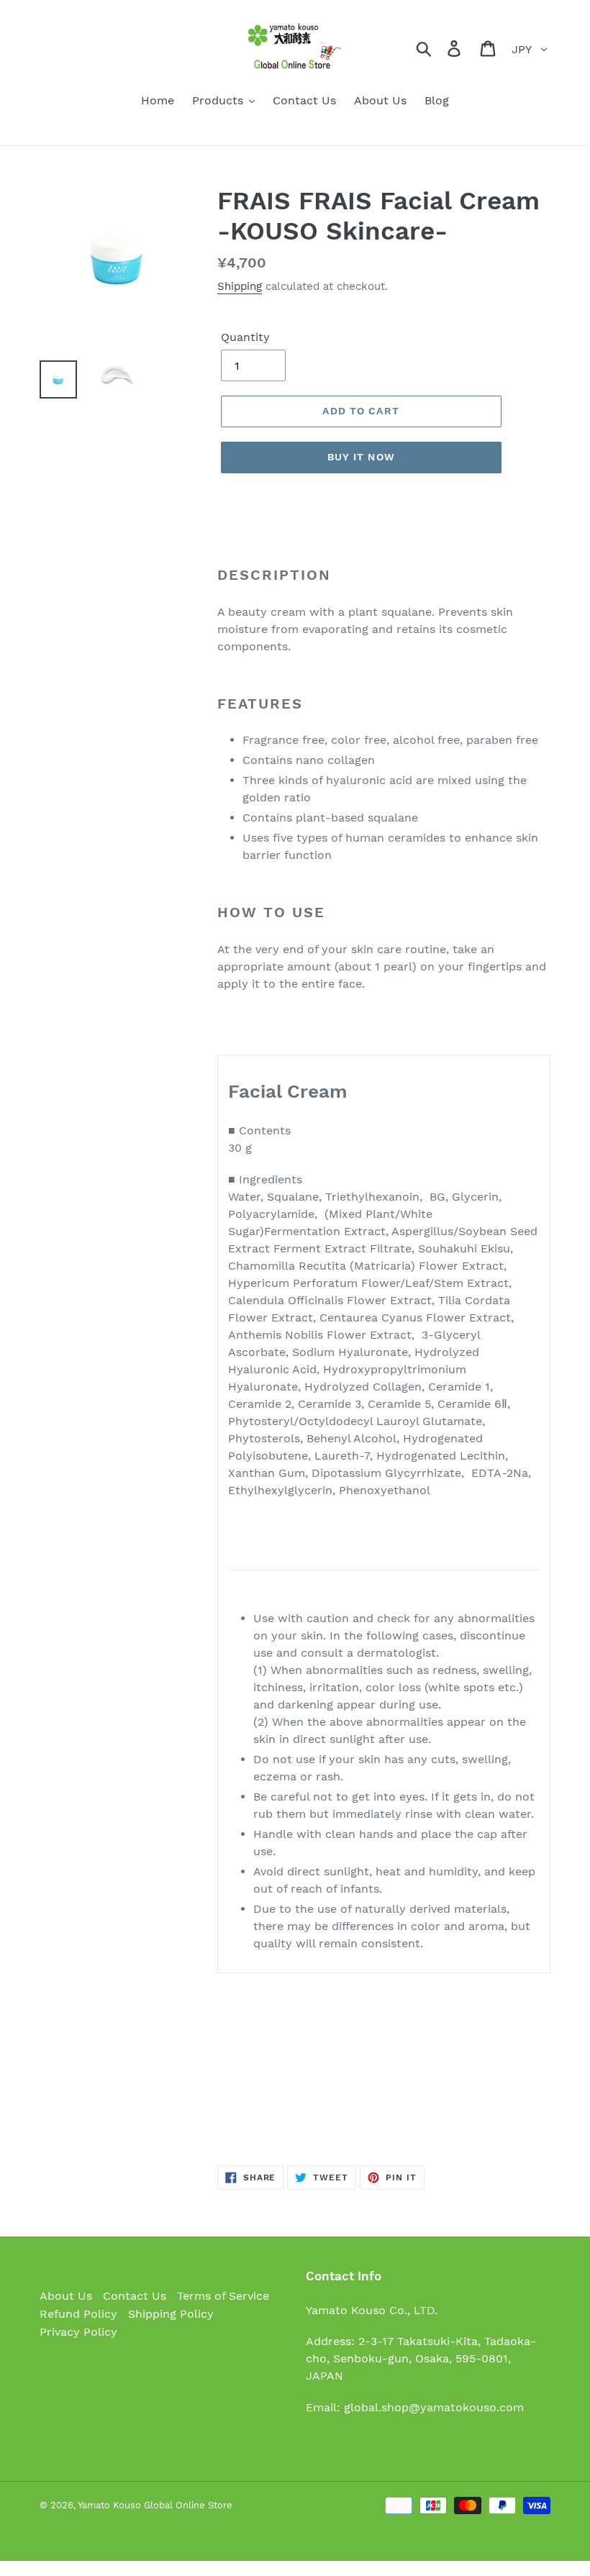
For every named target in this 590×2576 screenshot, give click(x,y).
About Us (66, 2296)
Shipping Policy (171, 2314)
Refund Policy (78, 2314)
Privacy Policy (78, 2332)
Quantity (245, 337)
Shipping (240, 286)
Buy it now (361, 457)
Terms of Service (223, 2296)
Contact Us (135, 2296)
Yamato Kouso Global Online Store (155, 2505)
